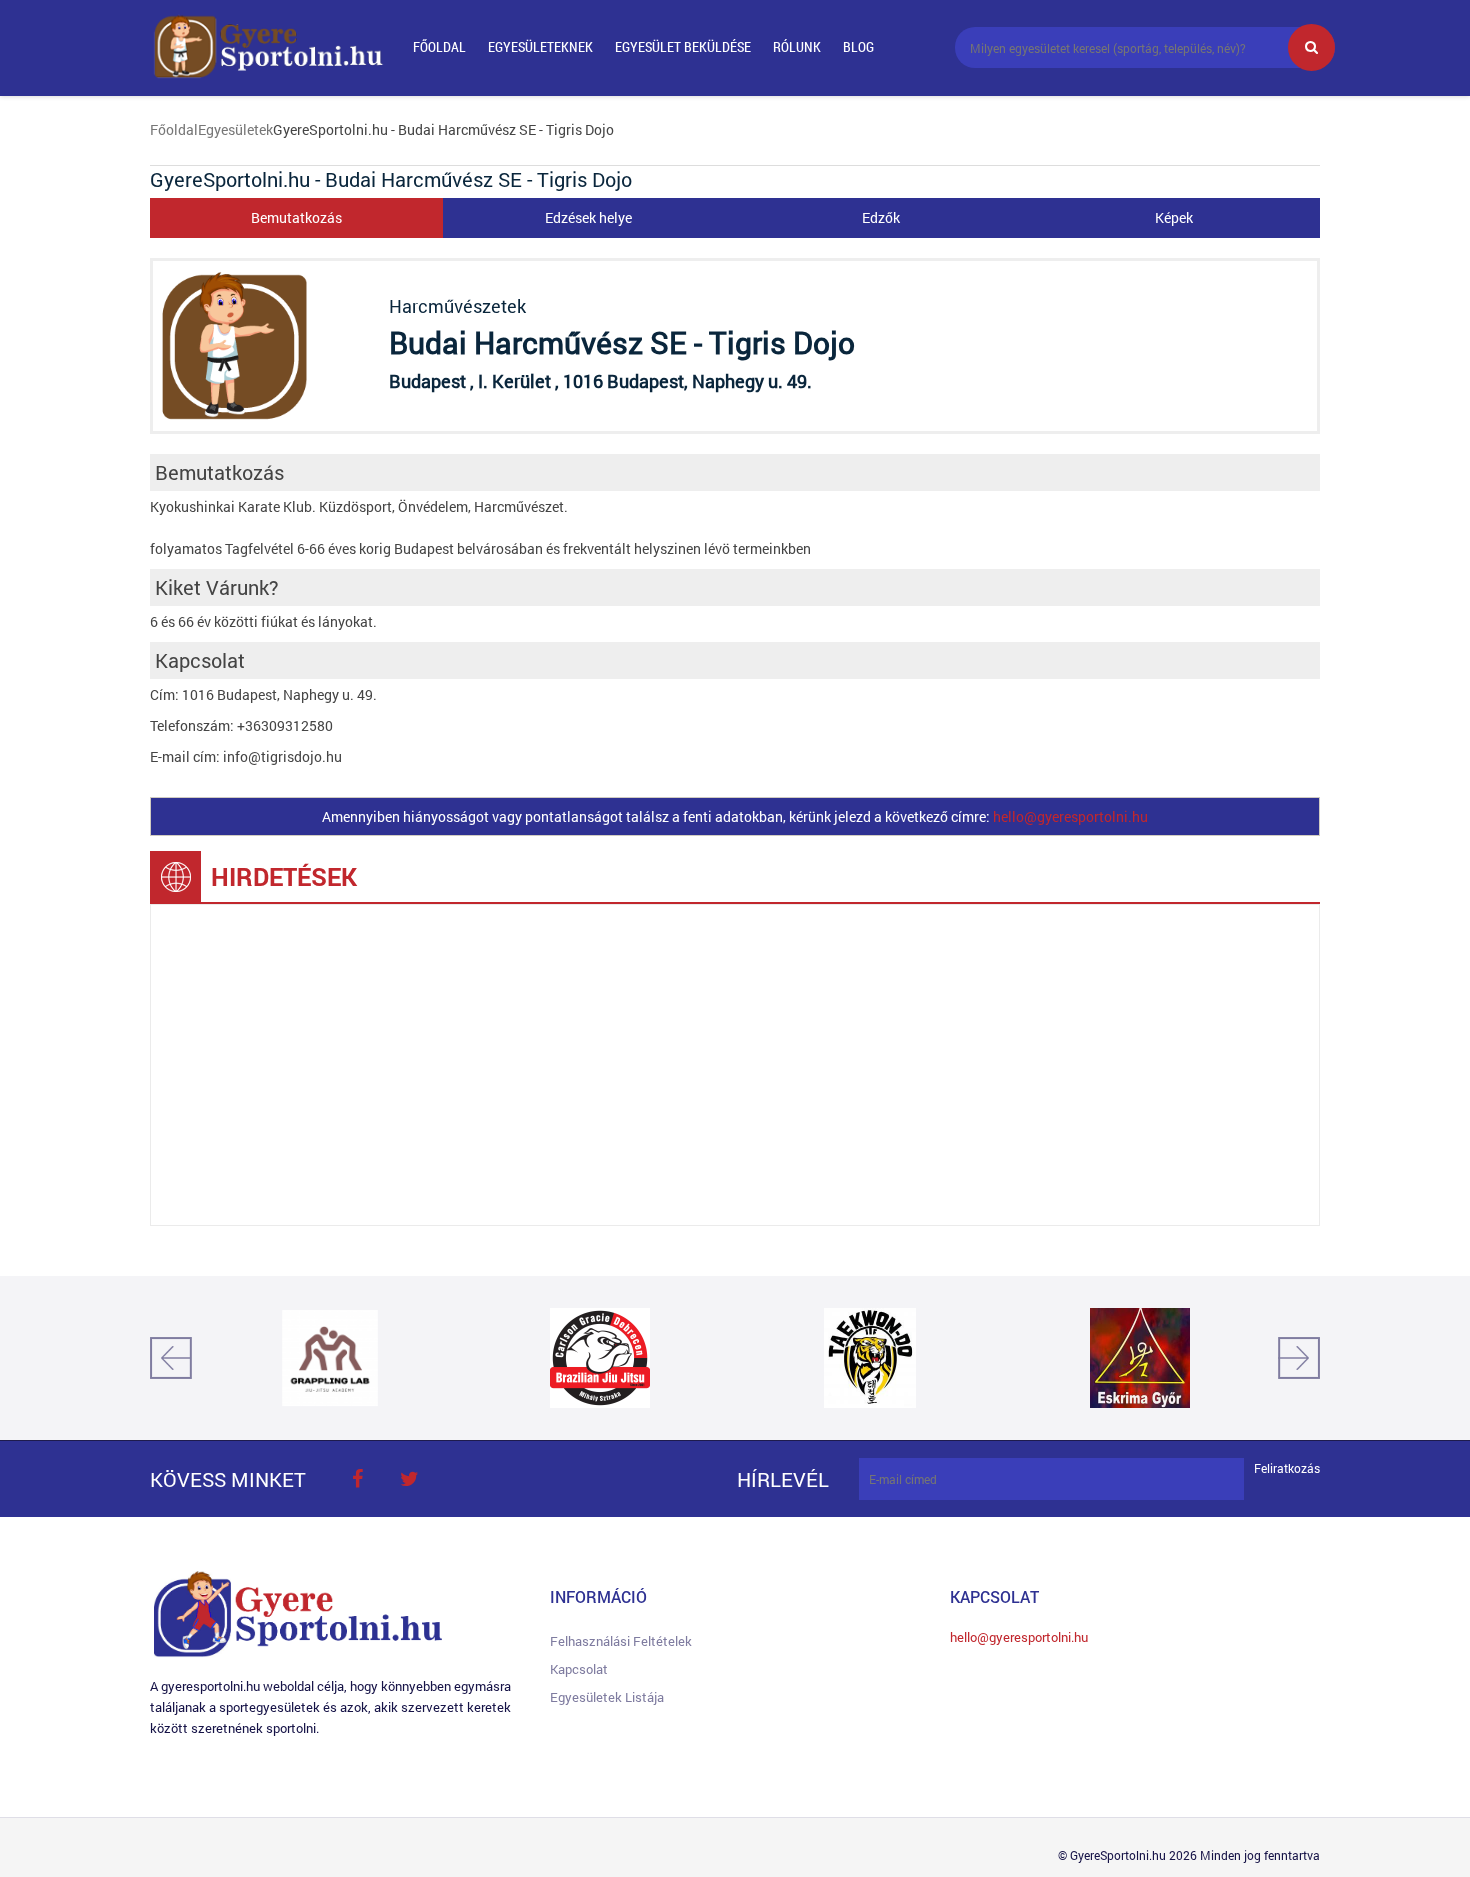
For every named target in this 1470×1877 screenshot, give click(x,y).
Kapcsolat (579, 1669)
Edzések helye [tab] (588, 217)
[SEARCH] (1311, 47)
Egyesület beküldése (683, 46)
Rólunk (797, 46)
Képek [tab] (1174, 217)
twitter (409, 1479)
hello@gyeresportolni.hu (1070, 816)
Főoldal (439, 46)
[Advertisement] (735, 1065)
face (357, 1479)
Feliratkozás (1287, 1468)
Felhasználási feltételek (621, 1641)
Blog (858, 46)
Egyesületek (235, 129)
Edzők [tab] (881, 217)
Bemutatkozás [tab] (296, 217)
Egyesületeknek (540, 46)
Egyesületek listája (607, 1697)
